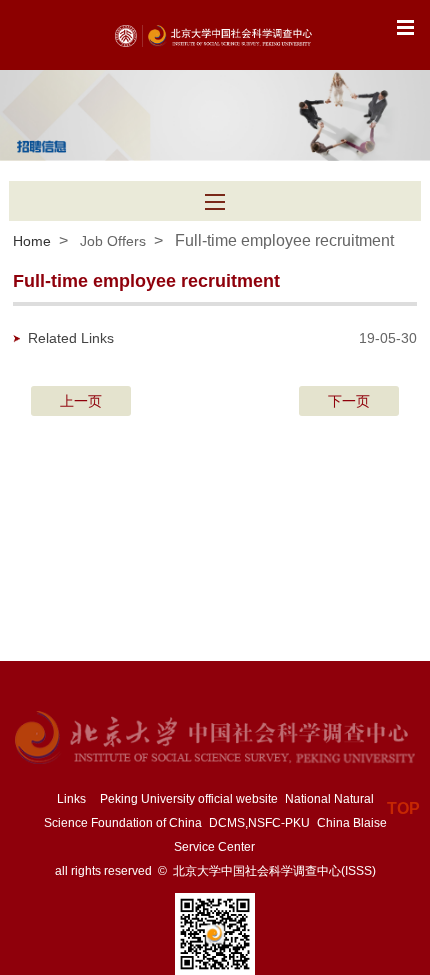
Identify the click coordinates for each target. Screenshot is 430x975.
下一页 (349, 401)
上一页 (81, 401)
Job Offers (113, 241)
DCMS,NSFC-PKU (259, 823)
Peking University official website (189, 799)
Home (32, 241)
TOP (403, 808)
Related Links (71, 338)
